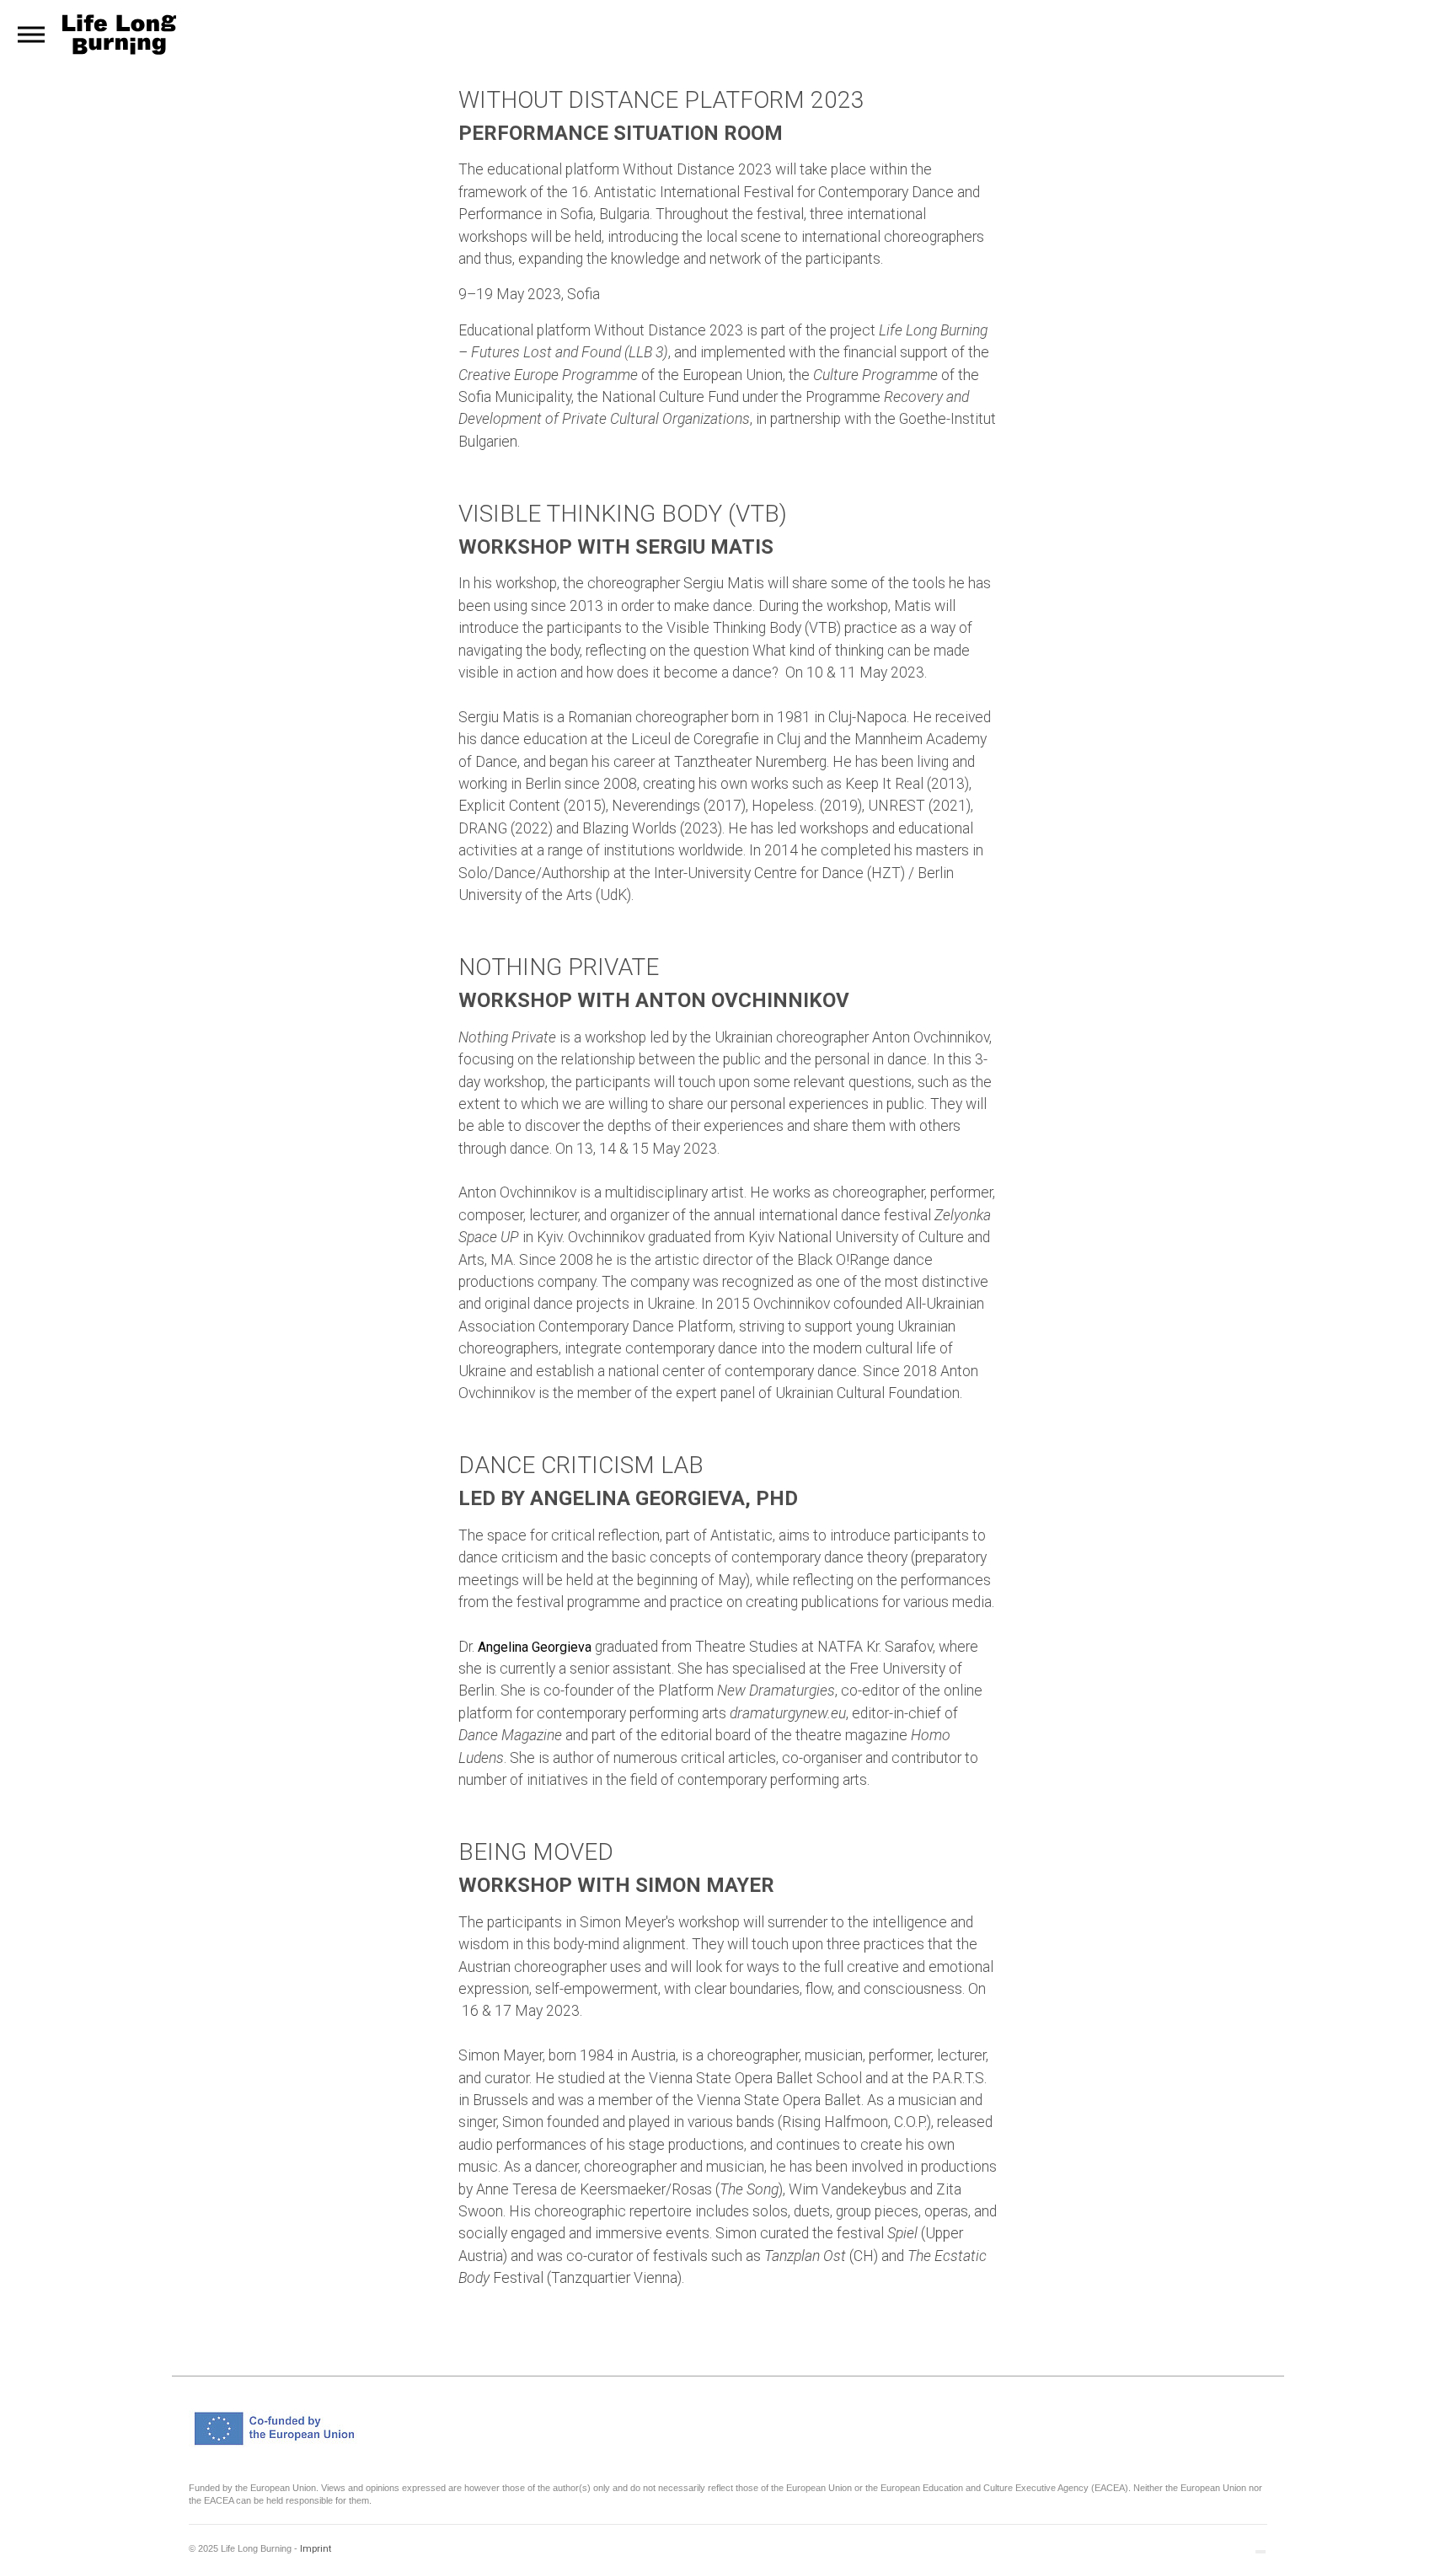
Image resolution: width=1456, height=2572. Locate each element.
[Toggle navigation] (31, 35)
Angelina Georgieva (535, 1647)
